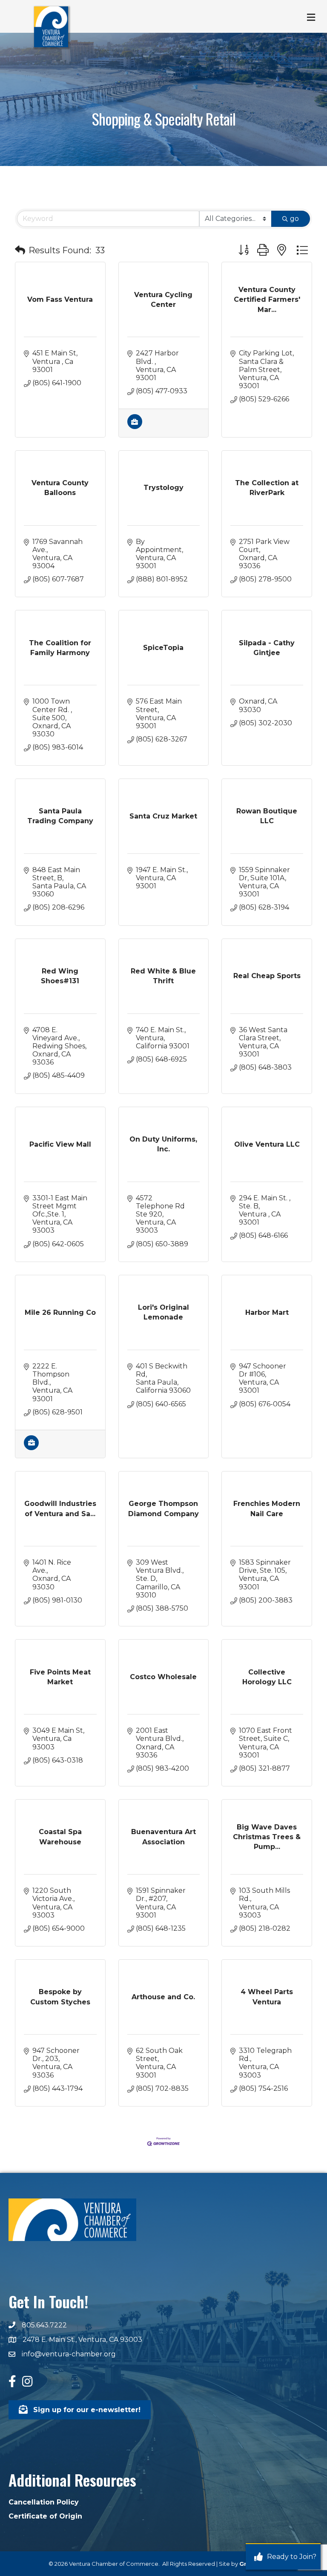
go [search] (294, 219)
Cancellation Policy (44, 2502)
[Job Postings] (135, 427)
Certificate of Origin (45, 2516)
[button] (20, 250)
